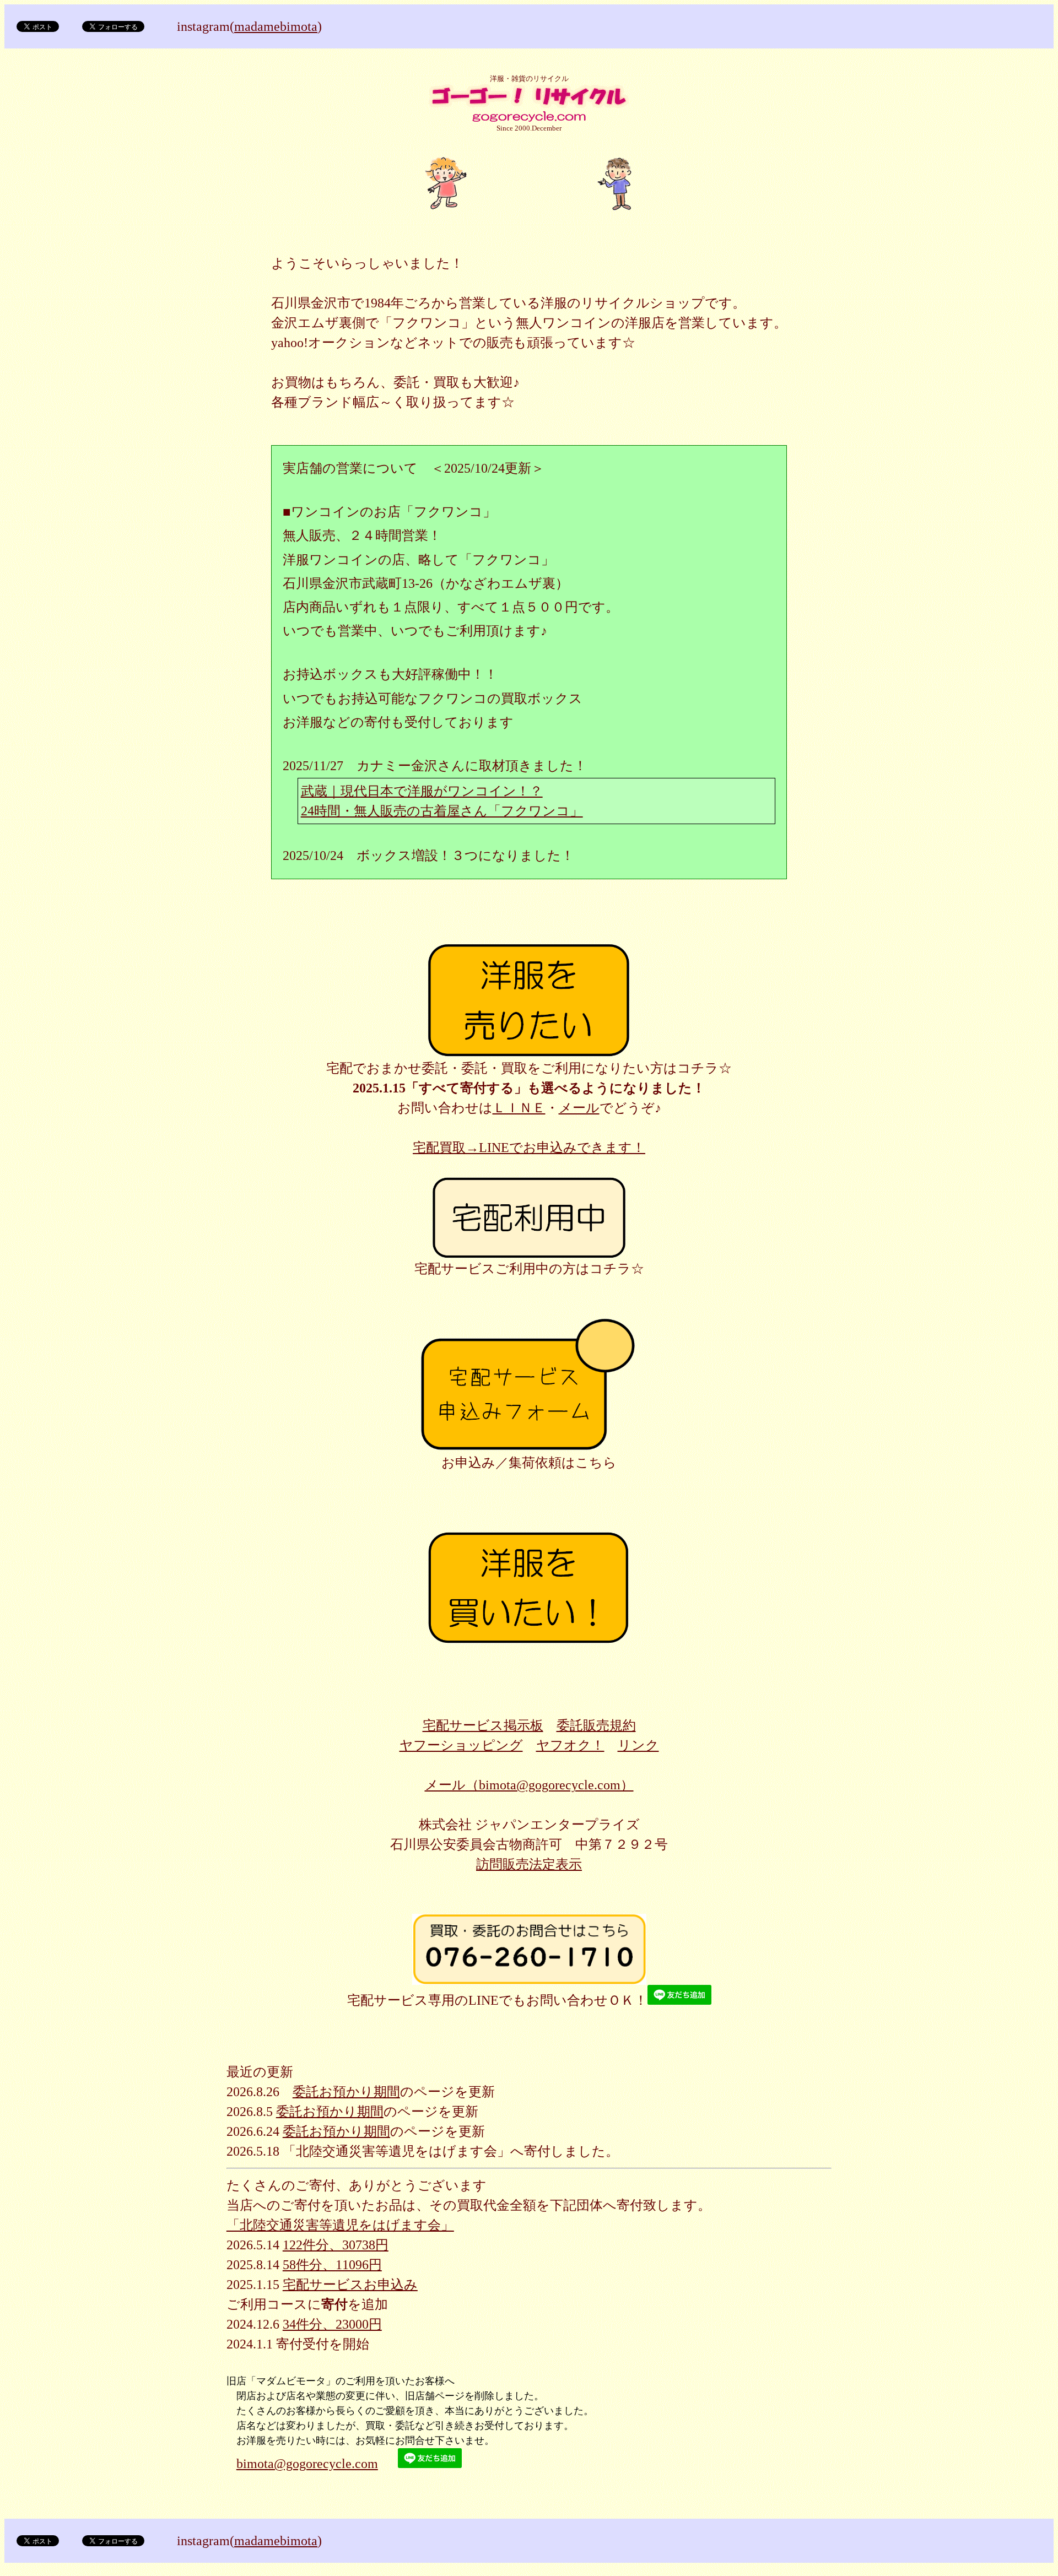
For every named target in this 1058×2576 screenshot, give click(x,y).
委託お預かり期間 (346, 2092)
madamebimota (276, 26)
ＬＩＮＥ (519, 1108)
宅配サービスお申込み (350, 2285)
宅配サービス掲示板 (483, 1725)
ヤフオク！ (570, 1745)
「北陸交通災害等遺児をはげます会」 (340, 2225)
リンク (638, 1745)
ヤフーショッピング (461, 1745)
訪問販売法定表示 (529, 1864)
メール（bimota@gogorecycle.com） (529, 1785)
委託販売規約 (596, 1725)
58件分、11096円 (332, 2265)
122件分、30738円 (336, 2245)
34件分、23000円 (332, 2324)
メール (579, 1108)
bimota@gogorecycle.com (307, 2464)
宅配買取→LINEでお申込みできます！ (529, 1148)
